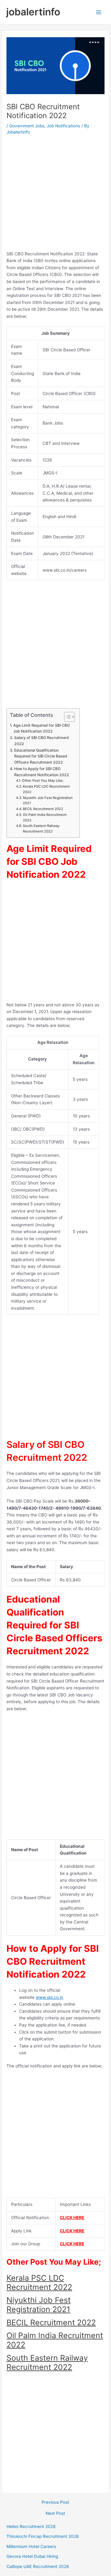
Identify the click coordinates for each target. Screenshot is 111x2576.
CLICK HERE (72, 2218)
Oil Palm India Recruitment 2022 (45, 817)
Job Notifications (64, 126)
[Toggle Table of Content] (66, 717)
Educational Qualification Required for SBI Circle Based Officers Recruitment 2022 (41, 756)
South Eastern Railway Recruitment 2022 (41, 829)
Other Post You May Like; (43, 781)
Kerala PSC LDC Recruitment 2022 (46, 789)
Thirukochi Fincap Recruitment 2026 (43, 2536)
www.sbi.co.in (49, 1997)
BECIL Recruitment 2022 (43, 809)
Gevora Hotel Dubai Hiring (32, 2556)
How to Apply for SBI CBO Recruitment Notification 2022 (42, 772)
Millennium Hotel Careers (31, 2546)
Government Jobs (27, 126)
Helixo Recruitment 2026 (31, 2526)
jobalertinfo (33, 12)
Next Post (55, 2514)
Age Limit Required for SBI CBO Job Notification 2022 (41, 728)
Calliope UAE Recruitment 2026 (38, 2566)
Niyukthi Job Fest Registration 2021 (48, 801)
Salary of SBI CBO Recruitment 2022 (42, 741)
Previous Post (55, 2502)
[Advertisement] (55, 195)
